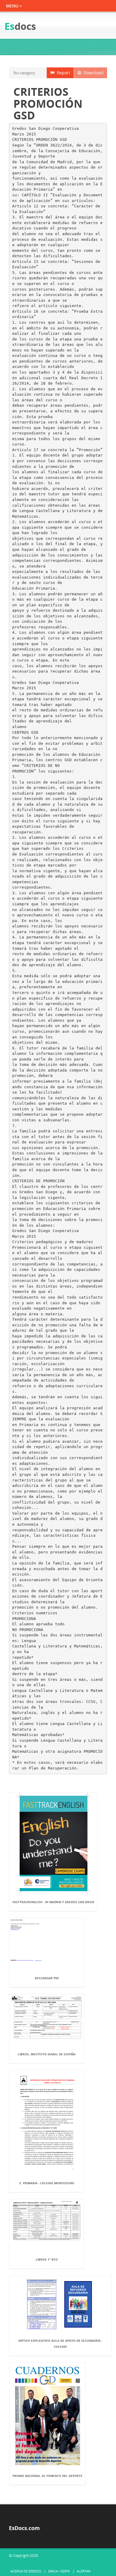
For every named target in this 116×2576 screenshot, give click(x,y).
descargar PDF (47, 1978)
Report (62, 73)
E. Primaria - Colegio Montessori (47, 2183)
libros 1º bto (47, 2259)
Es (20, 26)
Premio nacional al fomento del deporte (47, 2476)
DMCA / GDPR (59, 2571)
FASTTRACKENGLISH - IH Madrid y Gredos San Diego (53, 1902)
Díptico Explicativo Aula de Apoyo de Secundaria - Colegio (60, 2344)
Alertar (84, 2571)
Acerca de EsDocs (26, 2571)
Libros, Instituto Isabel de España (47, 2054)
